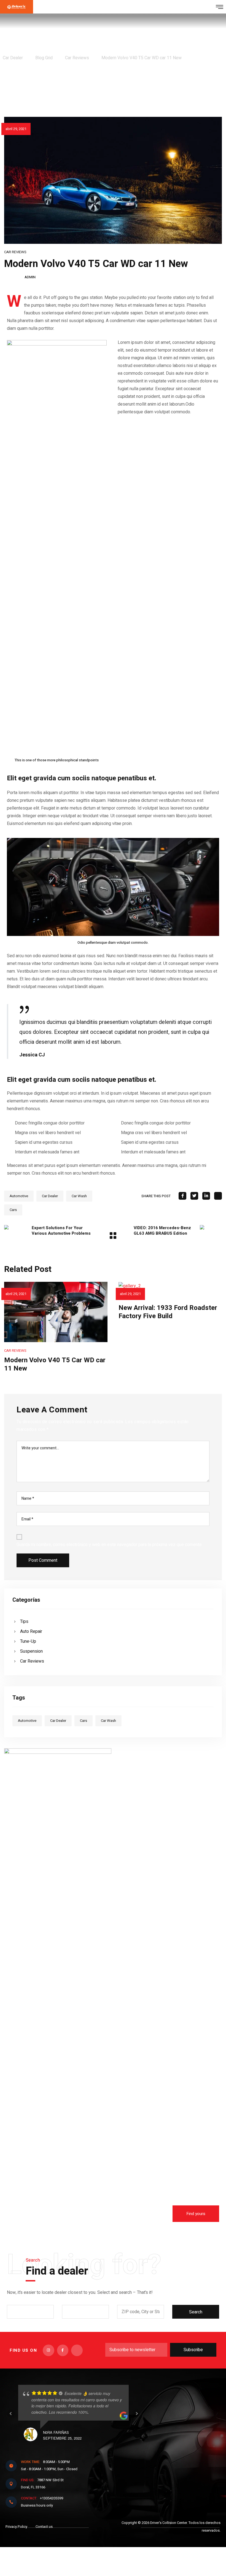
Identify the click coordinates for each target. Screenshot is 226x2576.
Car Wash (79, 1196)
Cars (13, 1210)
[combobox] (30, 2312)
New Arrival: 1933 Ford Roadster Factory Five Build (168, 1312)
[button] (196, 2214)
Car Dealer (50, 1196)
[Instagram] (49, 2350)
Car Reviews (15, 252)
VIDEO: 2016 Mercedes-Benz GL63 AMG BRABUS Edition (162, 1231)
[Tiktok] (77, 2350)
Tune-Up (28, 1641)
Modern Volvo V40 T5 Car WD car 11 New (55, 1364)
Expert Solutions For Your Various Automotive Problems (61, 1231)
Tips (24, 1622)
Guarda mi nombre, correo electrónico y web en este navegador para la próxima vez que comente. (110, 1545)
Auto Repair (31, 1631)
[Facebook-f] (63, 2350)
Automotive (19, 1196)
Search (196, 2312)
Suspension (31, 1651)
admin (30, 277)
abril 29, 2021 (16, 129)
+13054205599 (42, 2498)
